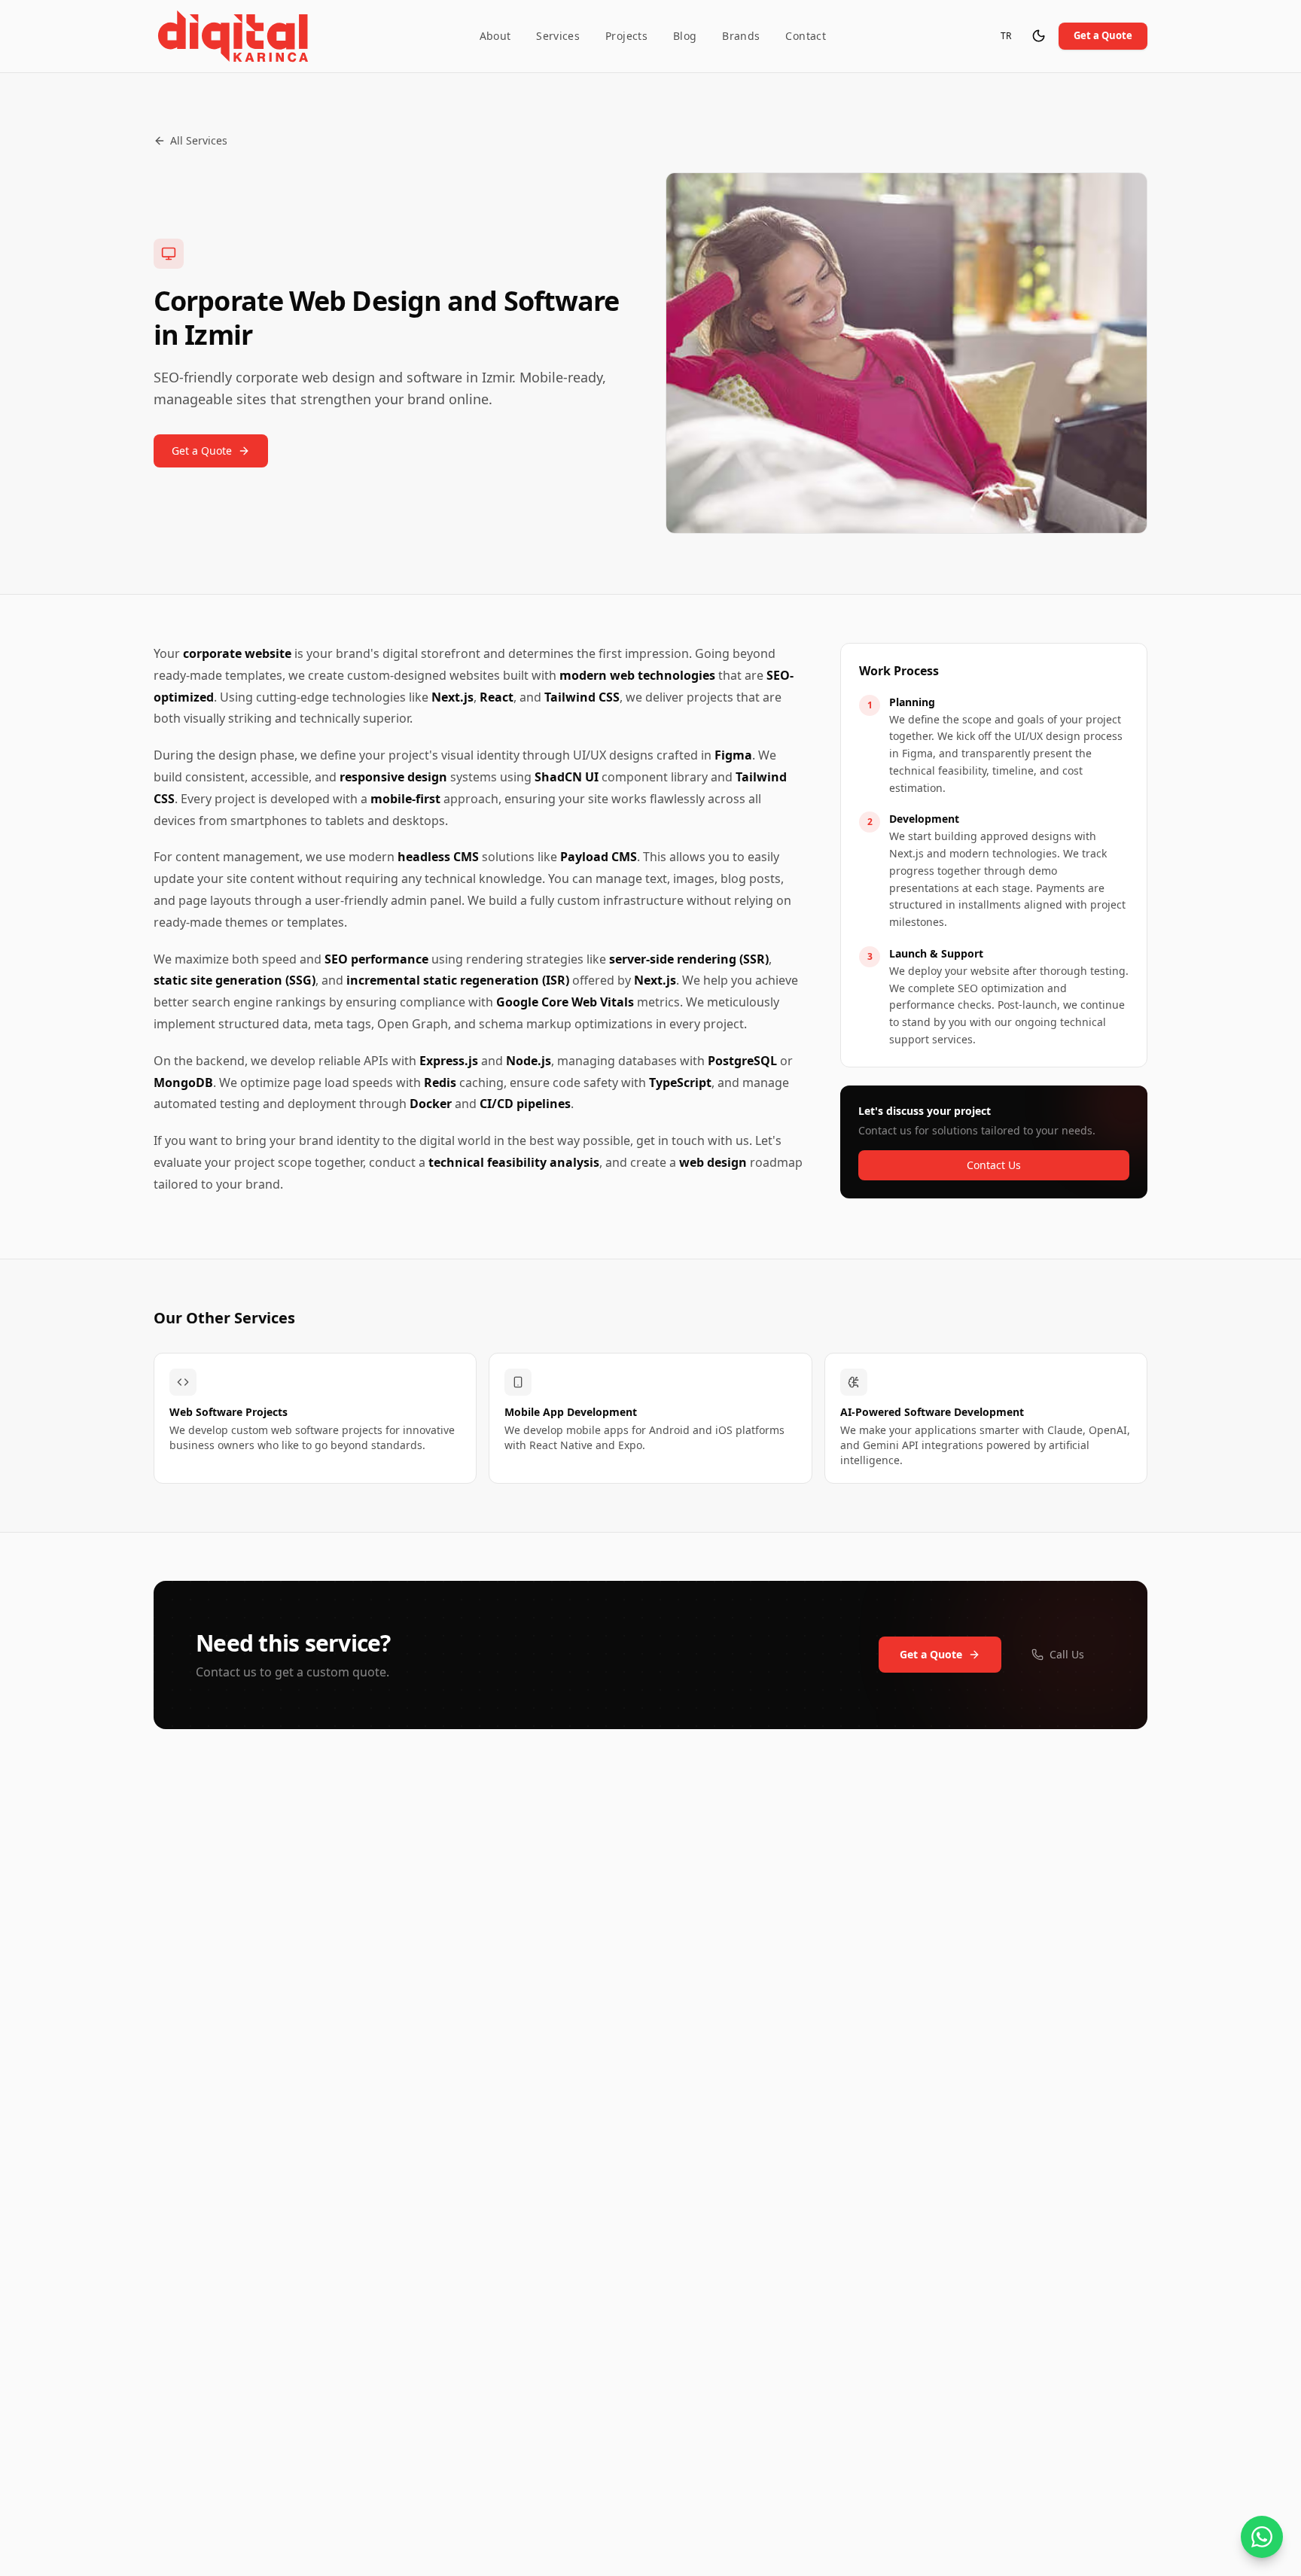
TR (1010, 39)
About (495, 36)
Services (558, 36)
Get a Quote (1103, 35)
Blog (685, 36)
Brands (741, 36)
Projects (626, 36)
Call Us (1067, 1654)
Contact (805, 36)
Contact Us (994, 1165)
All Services (199, 140)
